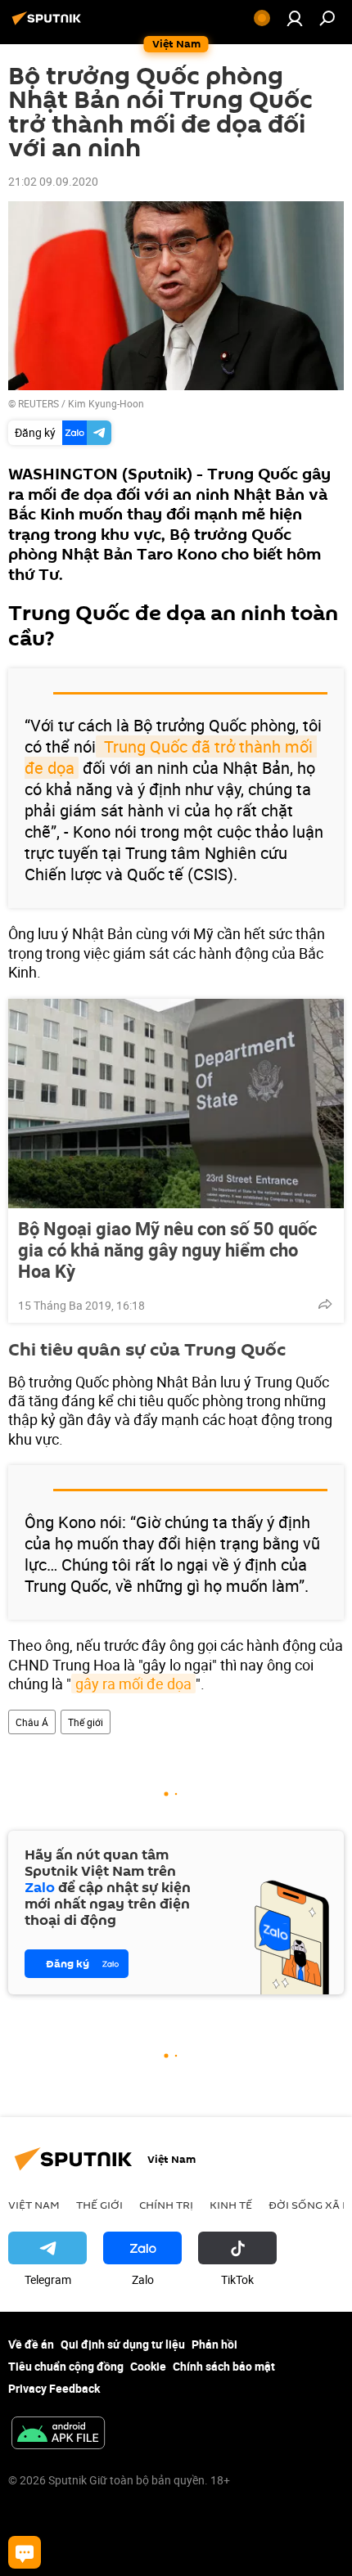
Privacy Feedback (54, 2388)
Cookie (148, 2366)
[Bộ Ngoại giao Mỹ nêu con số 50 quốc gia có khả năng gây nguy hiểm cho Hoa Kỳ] (176, 1104)
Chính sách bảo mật (224, 2366)
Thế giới (86, 1722)
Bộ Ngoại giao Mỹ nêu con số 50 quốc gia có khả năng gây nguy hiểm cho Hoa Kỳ (167, 1250)
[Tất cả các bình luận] (25, 2552)
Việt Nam (34, 2205)
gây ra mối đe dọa (133, 1684)
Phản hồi (214, 2344)
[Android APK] (58, 2434)
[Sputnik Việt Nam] (49, 24)
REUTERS (38, 403)
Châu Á (32, 1722)
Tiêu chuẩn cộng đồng (66, 2366)
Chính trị (166, 2205)
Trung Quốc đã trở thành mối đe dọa (171, 757)
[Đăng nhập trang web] (295, 18)
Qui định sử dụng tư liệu (123, 2344)
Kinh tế (231, 2205)
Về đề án (31, 2344)
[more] (325, 1304)
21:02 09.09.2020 (53, 181)
